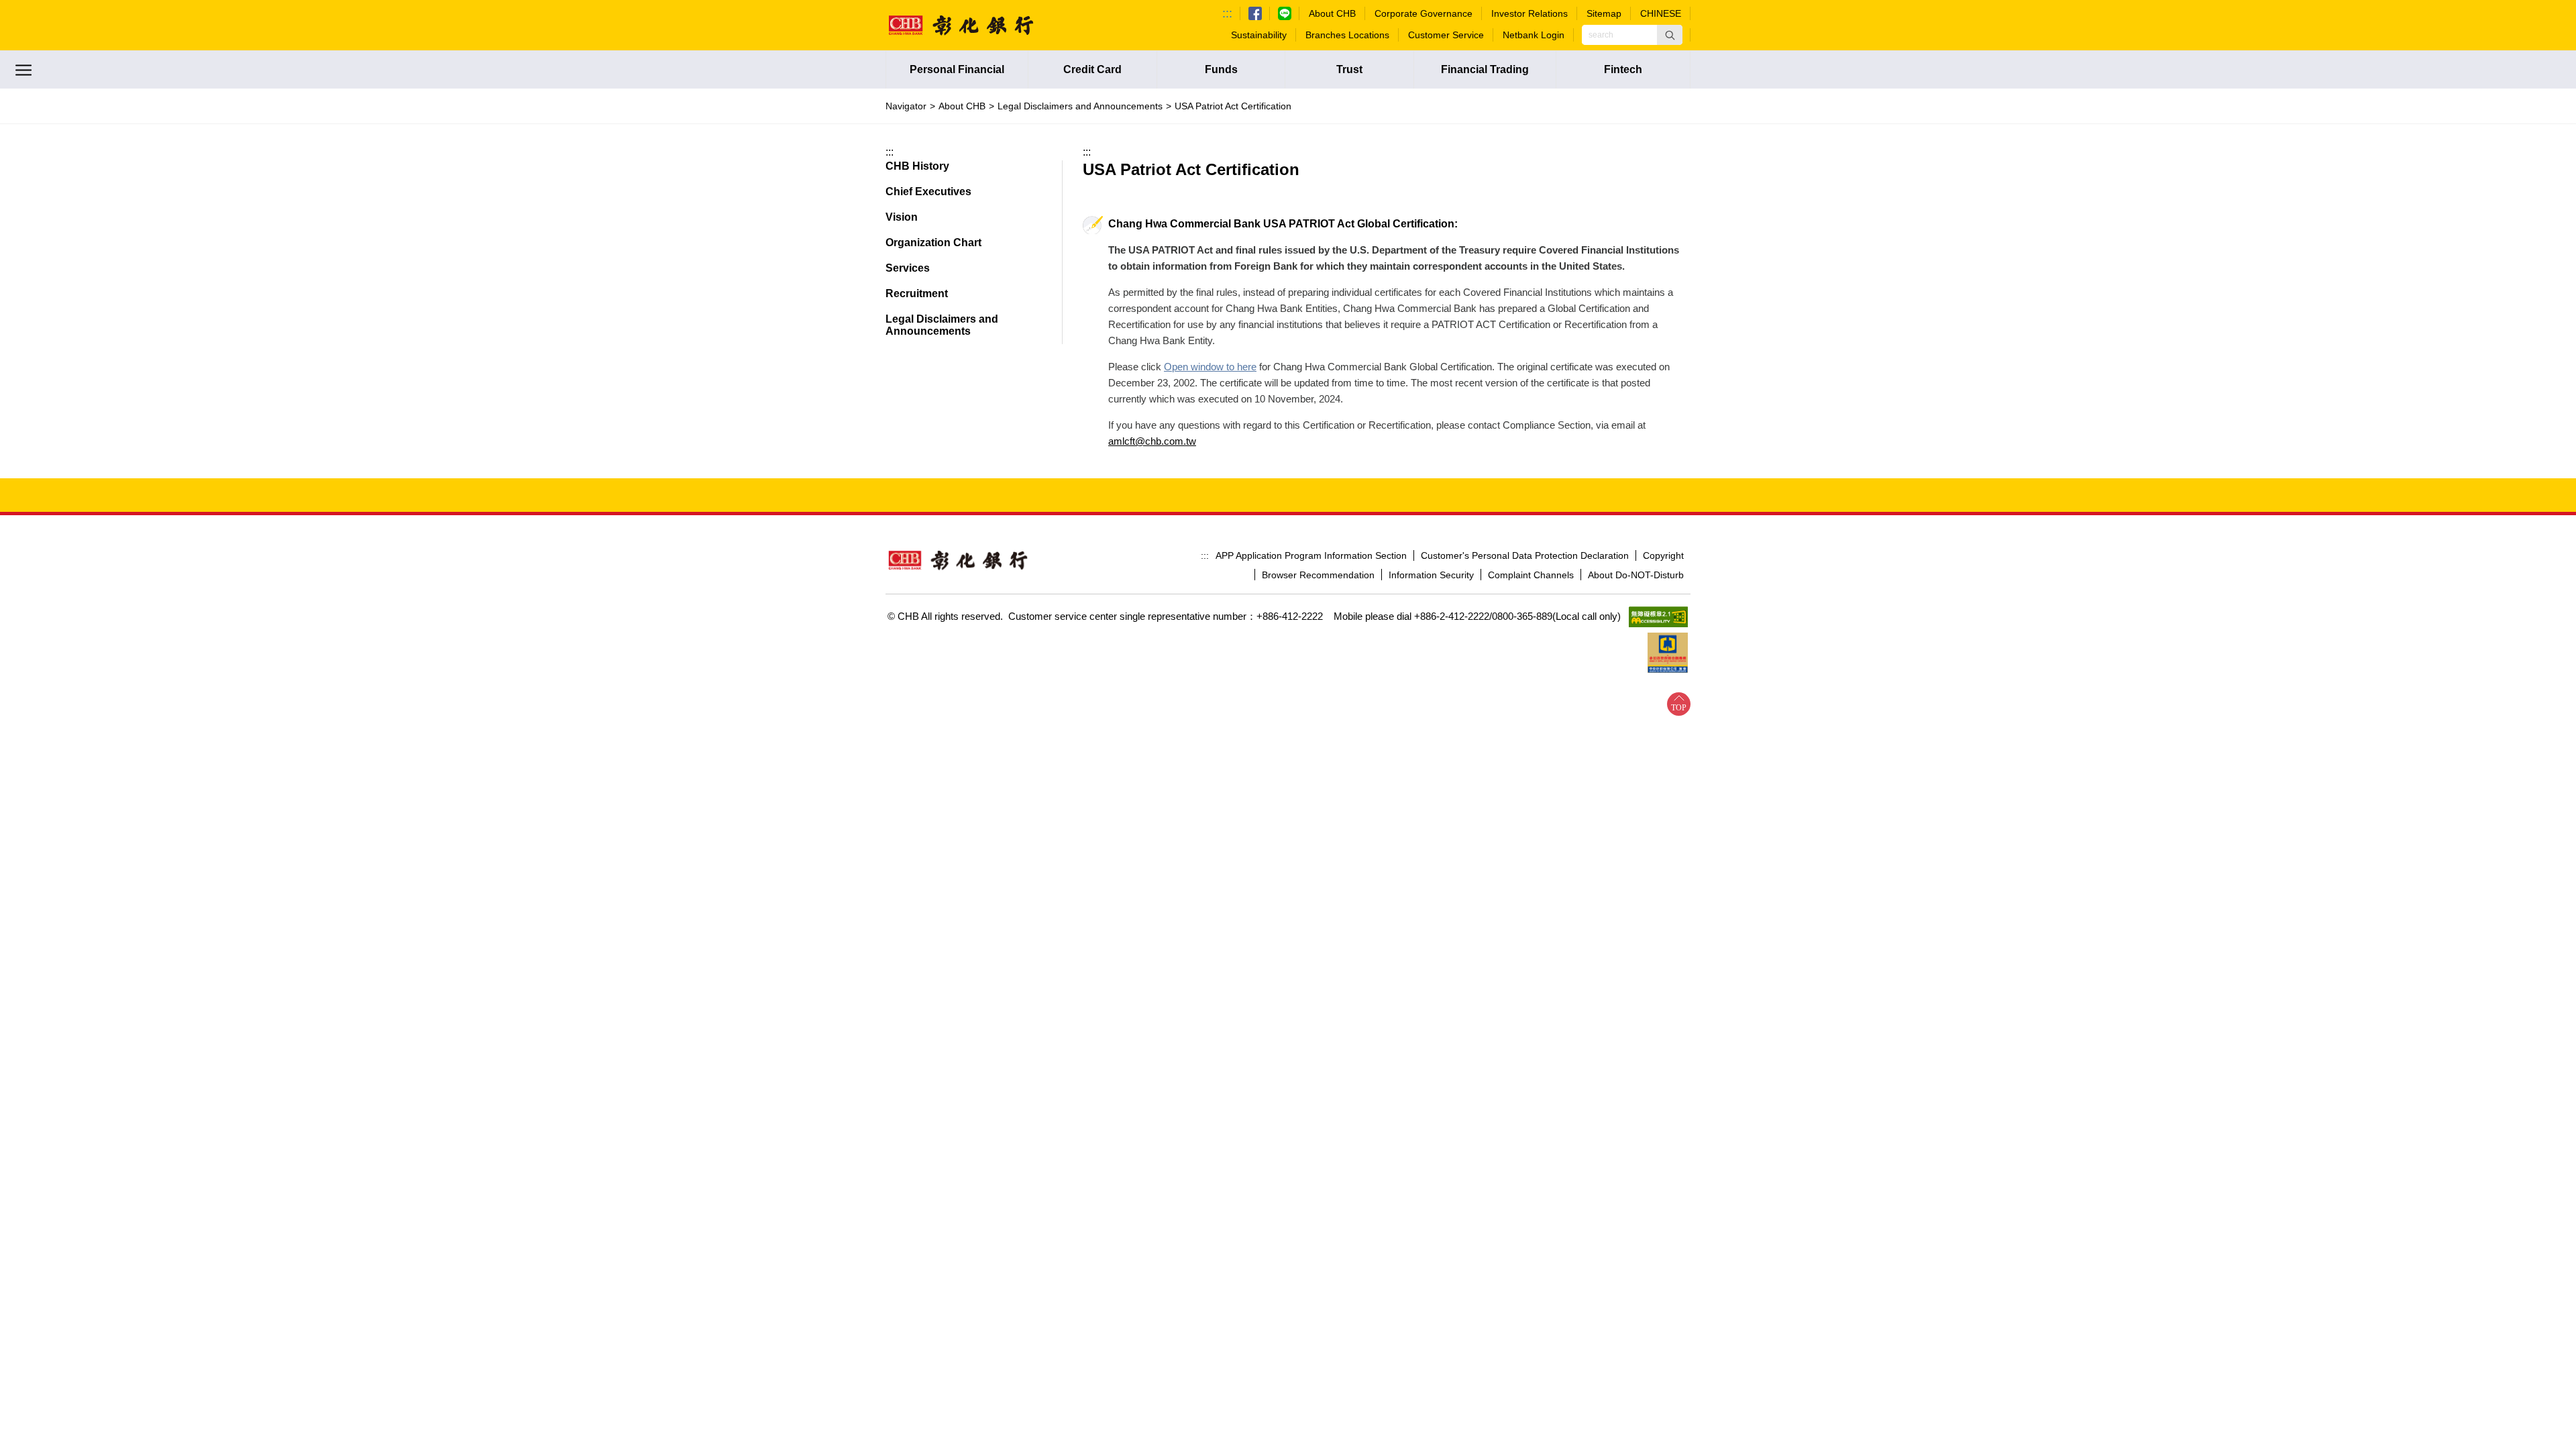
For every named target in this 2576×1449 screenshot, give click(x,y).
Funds (1221, 69)
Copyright (1663, 555)
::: (1227, 13)
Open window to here (1210, 367)
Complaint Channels (1531, 575)
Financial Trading (1485, 69)
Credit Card (1092, 69)
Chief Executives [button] (928, 192)
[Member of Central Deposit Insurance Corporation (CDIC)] (1668, 653)
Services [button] (908, 268)
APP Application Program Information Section (1311, 555)
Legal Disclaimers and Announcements (1080, 106)
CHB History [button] (917, 166)
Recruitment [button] (917, 293)
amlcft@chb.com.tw (1152, 441)
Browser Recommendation (1318, 575)
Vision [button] (902, 217)
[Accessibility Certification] (1658, 617)
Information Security (1431, 575)
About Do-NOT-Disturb (1636, 575)
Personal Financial (957, 69)
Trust (1349, 69)
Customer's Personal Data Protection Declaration (1525, 555)
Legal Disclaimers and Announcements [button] (942, 325)
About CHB (962, 106)
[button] (1670, 35)
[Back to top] (1679, 704)
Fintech (1623, 69)
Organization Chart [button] (933, 243)
